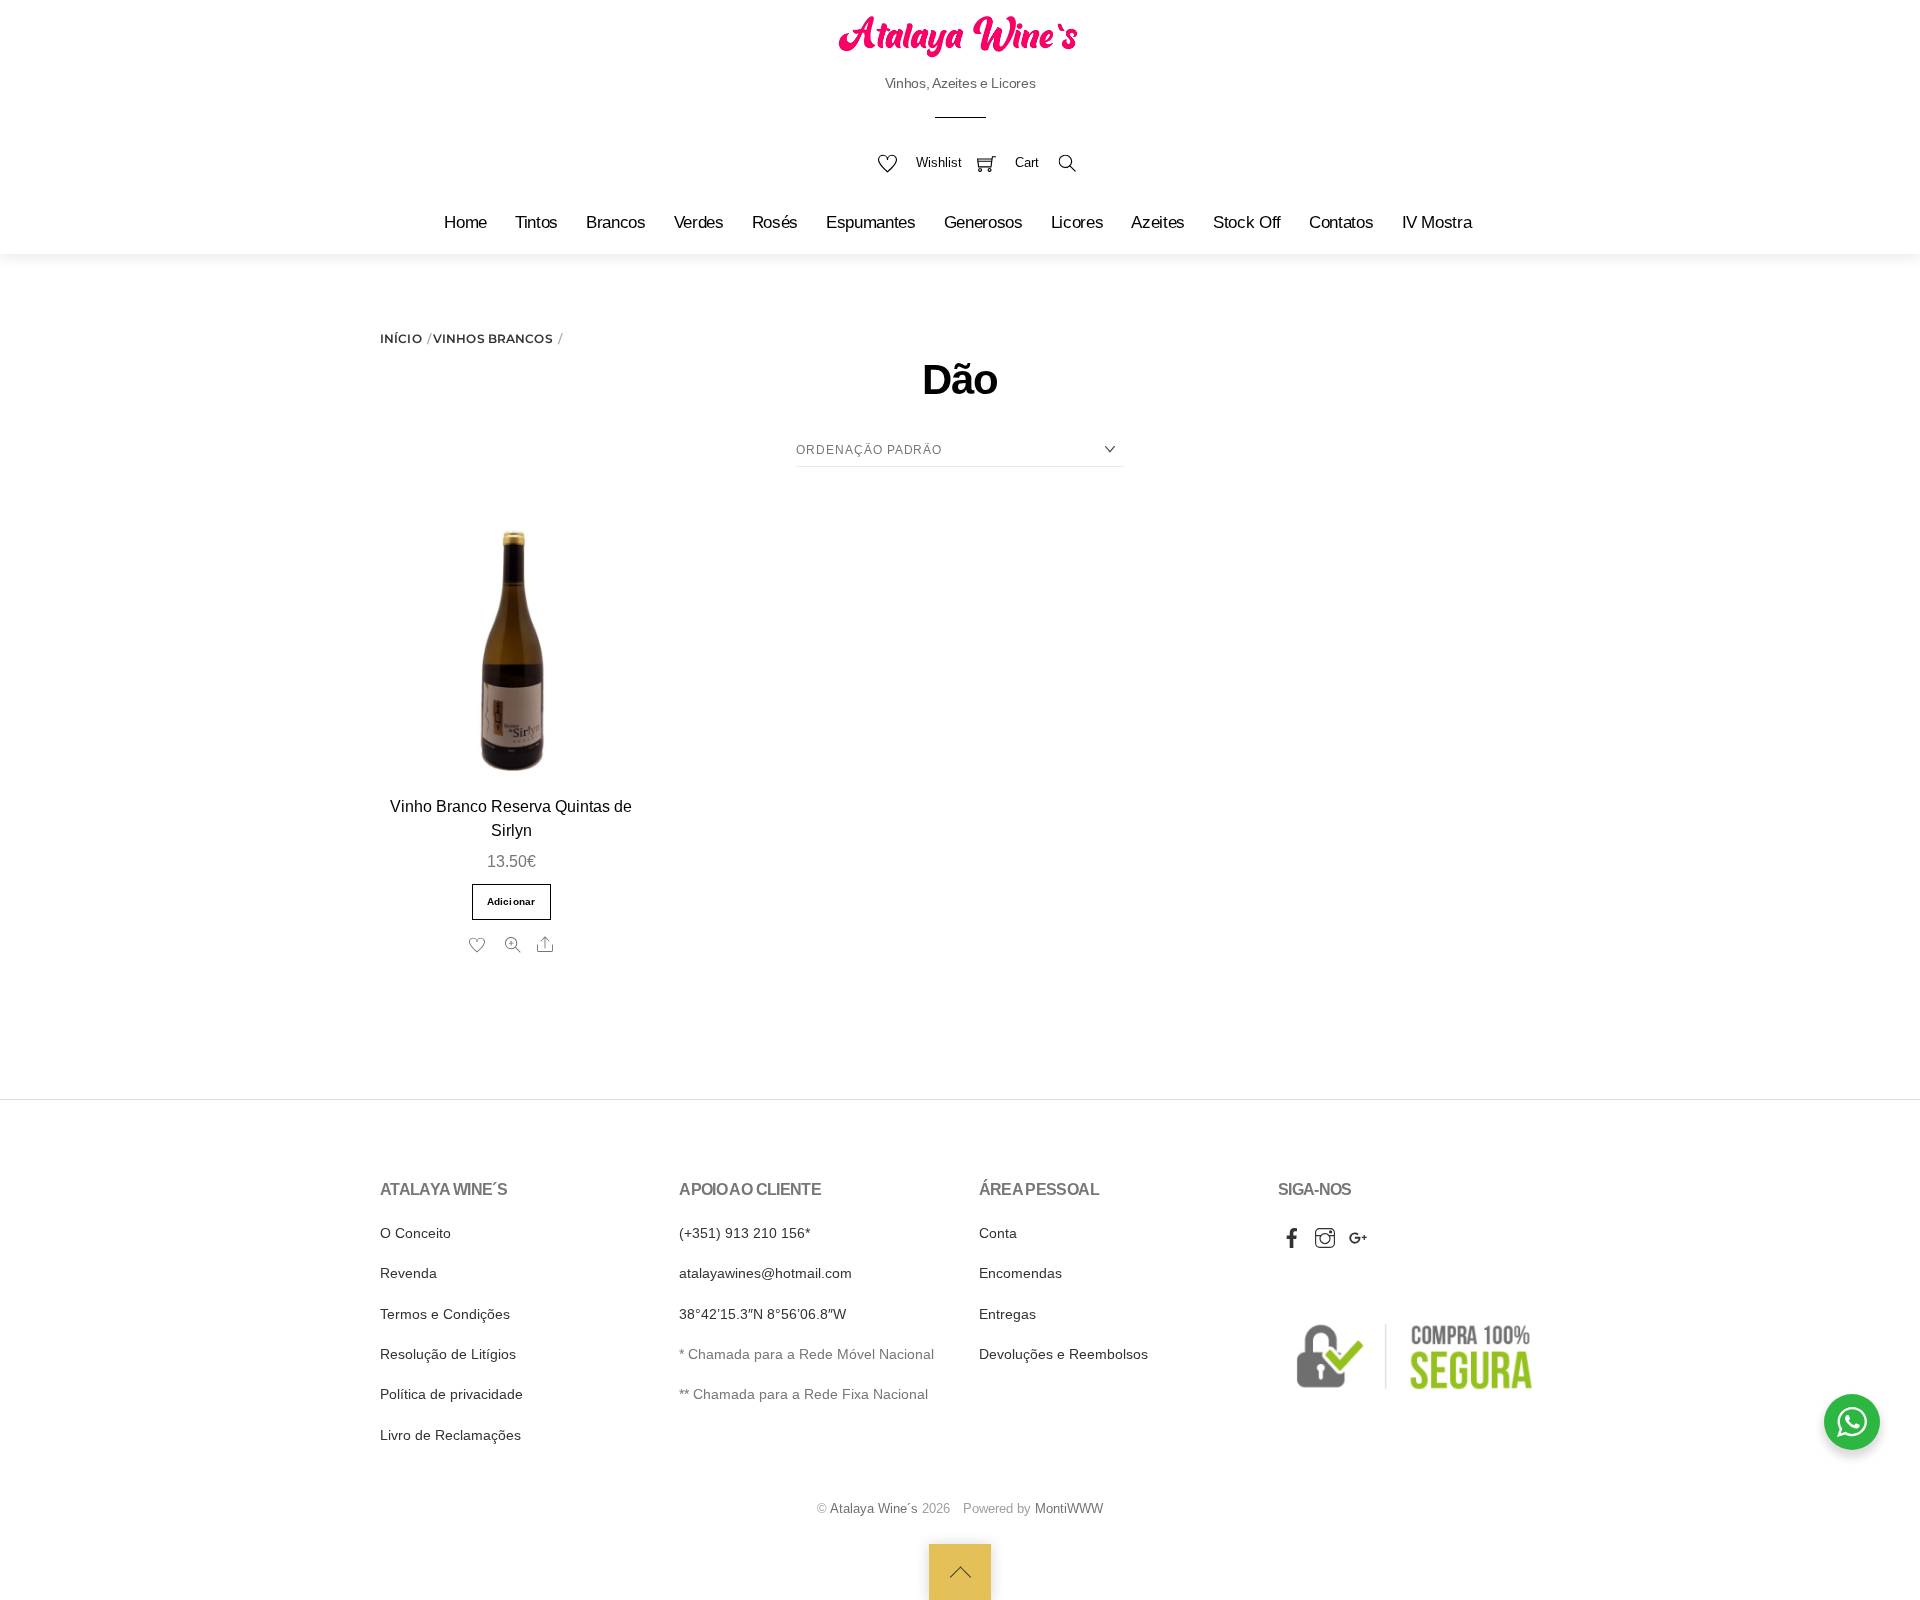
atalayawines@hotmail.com (765, 1273)
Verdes (699, 222)
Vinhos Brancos (493, 338)
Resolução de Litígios (448, 1354)
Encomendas (1020, 1273)
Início (401, 338)
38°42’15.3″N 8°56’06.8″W (762, 1314)
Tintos (536, 222)
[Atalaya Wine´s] (960, 35)
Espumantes (871, 222)
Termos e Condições (445, 1314)
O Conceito (415, 1233)
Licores (1077, 222)
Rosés (775, 222)
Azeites (1158, 222)
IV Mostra (1437, 222)
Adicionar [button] (511, 901)
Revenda (408, 1273)
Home (465, 222)
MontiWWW (1069, 1508)
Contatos (1341, 222)
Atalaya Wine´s (874, 1508)
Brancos (616, 222)
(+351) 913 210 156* (744, 1233)
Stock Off (1247, 222)
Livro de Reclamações (450, 1435)
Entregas (1007, 1314)
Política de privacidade (451, 1394)
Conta (998, 1233)
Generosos (983, 222)
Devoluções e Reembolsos (1063, 1354)
